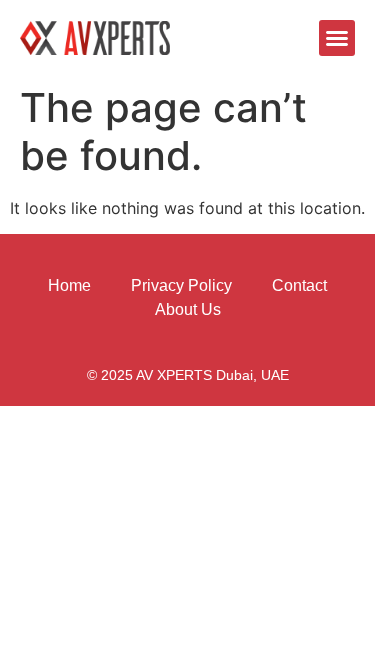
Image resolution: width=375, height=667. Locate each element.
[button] (337, 38)
